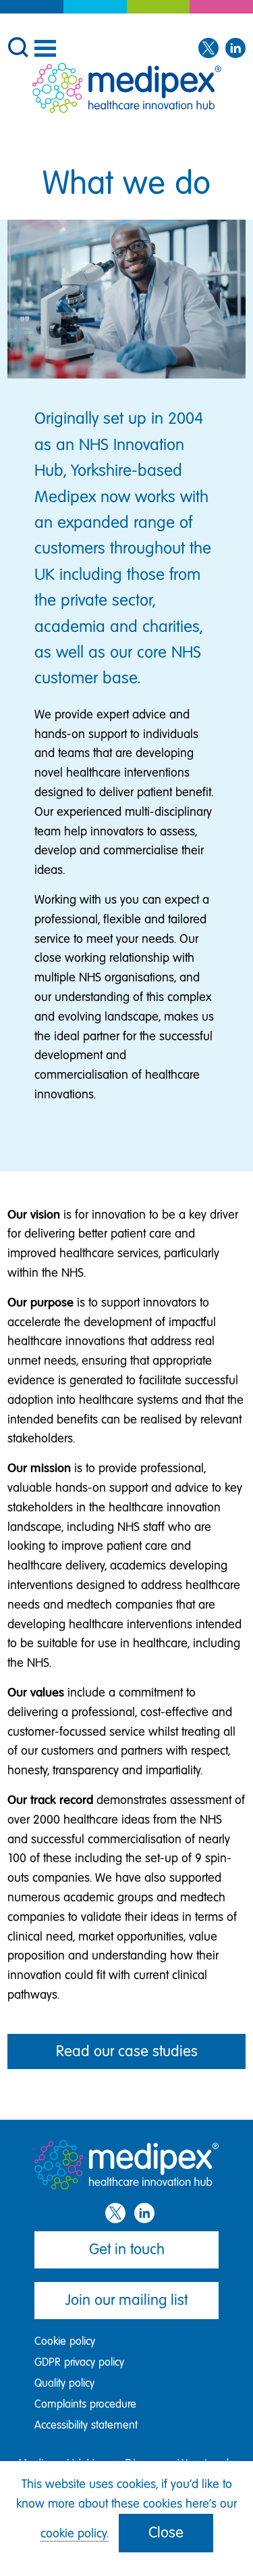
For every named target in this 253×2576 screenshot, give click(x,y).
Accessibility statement (86, 2425)
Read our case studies (127, 2051)
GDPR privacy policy (79, 2362)
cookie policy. (75, 2533)
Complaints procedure (85, 2404)
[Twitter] (208, 49)
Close (166, 2532)
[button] (18, 46)
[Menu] (45, 48)
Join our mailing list (126, 2300)
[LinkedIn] (235, 49)
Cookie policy (65, 2341)
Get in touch (127, 2249)
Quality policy (64, 2383)
